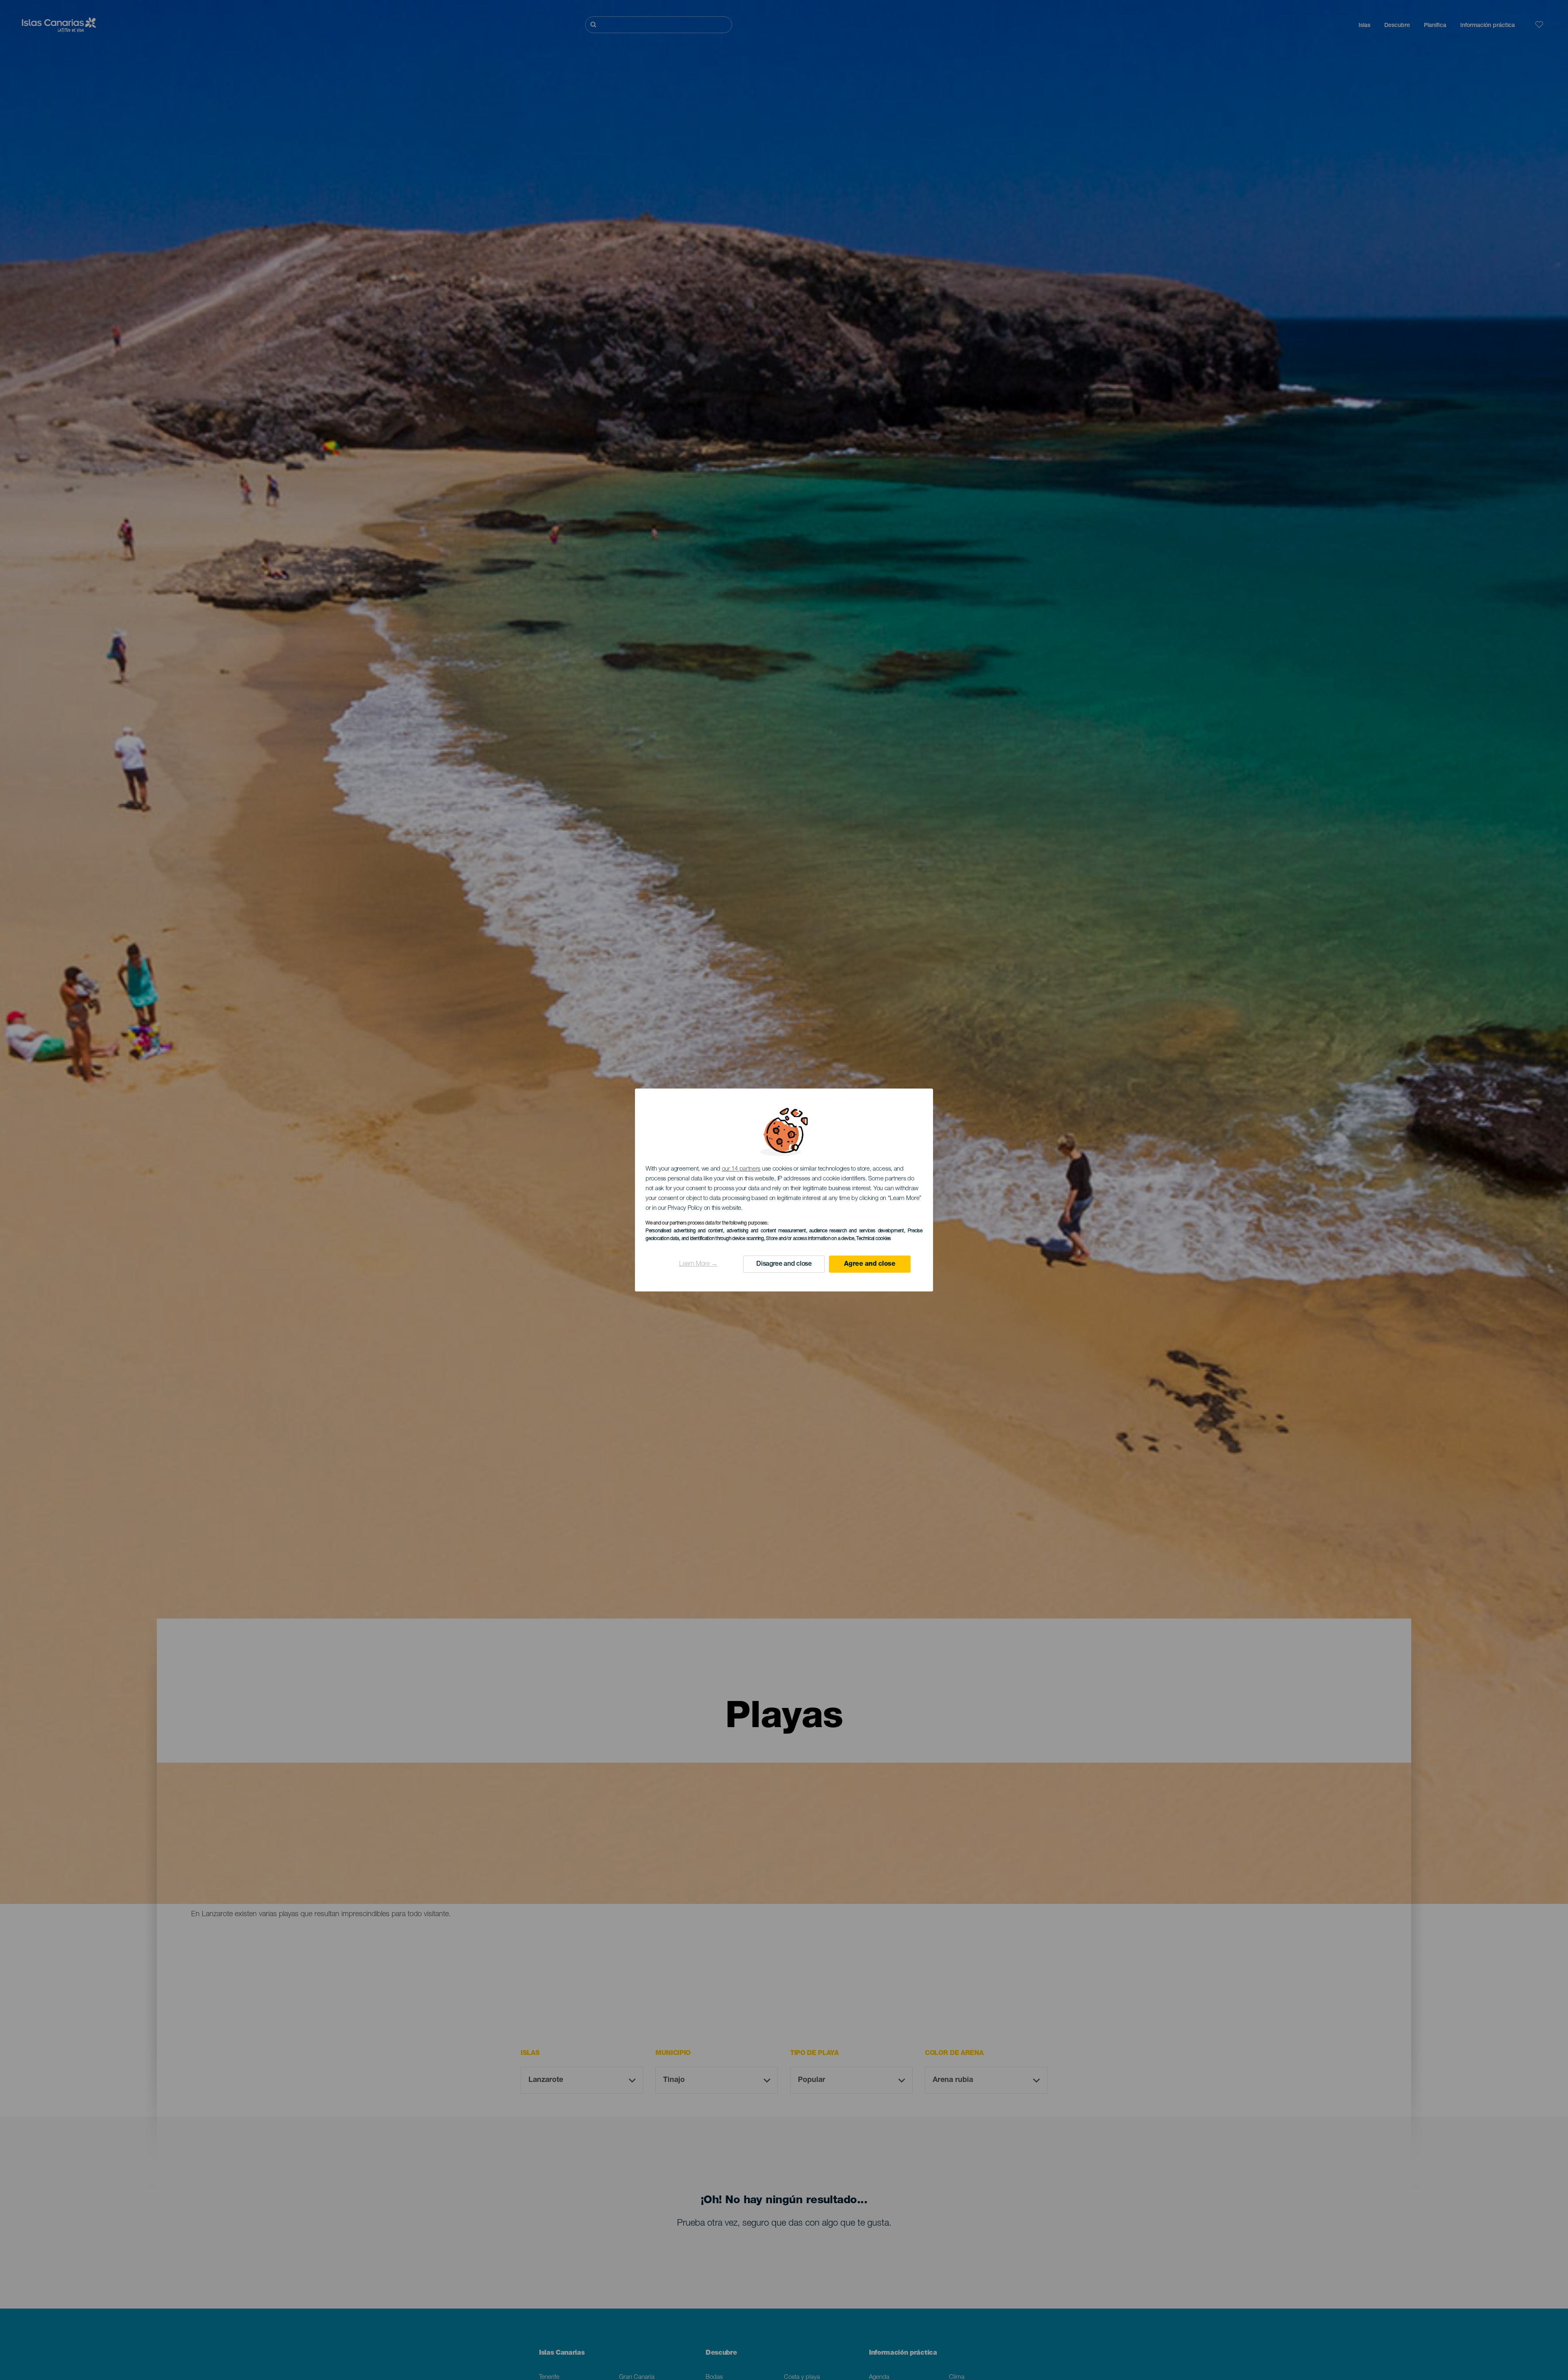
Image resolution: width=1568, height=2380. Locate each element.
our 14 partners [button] (741, 1169)
